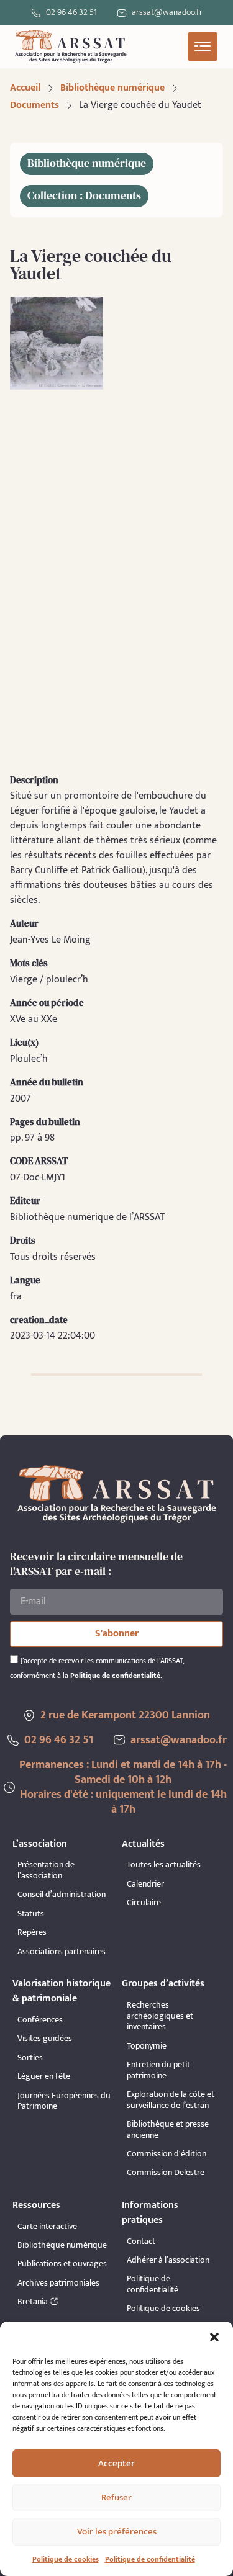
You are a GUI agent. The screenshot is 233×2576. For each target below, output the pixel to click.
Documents (34, 105)
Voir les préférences (117, 2532)
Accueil (25, 88)
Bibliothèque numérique (112, 88)
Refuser (116, 2497)
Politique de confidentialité (150, 2559)
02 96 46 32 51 (71, 12)
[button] (214, 2337)
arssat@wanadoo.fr (179, 1740)
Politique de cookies (66, 2559)
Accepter (116, 2463)
